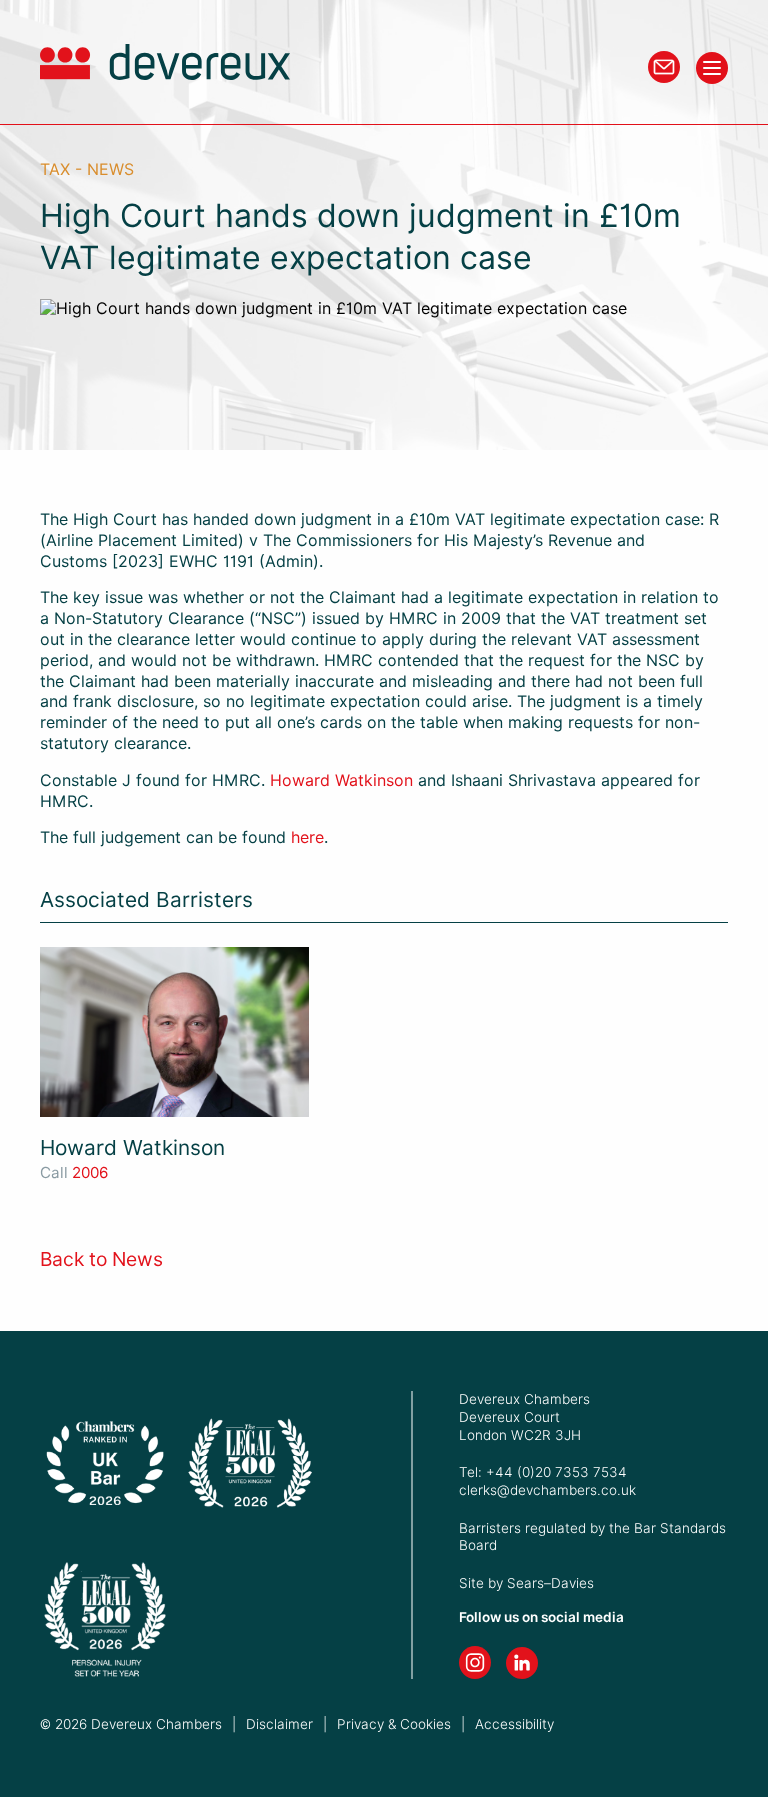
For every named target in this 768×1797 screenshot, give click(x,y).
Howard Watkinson (341, 780)
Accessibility (514, 1724)
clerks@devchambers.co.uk (547, 1490)
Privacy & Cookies (394, 1724)
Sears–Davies (550, 1583)
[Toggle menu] (712, 68)
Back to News (101, 1259)
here (307, 837)
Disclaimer (279, 1724)
